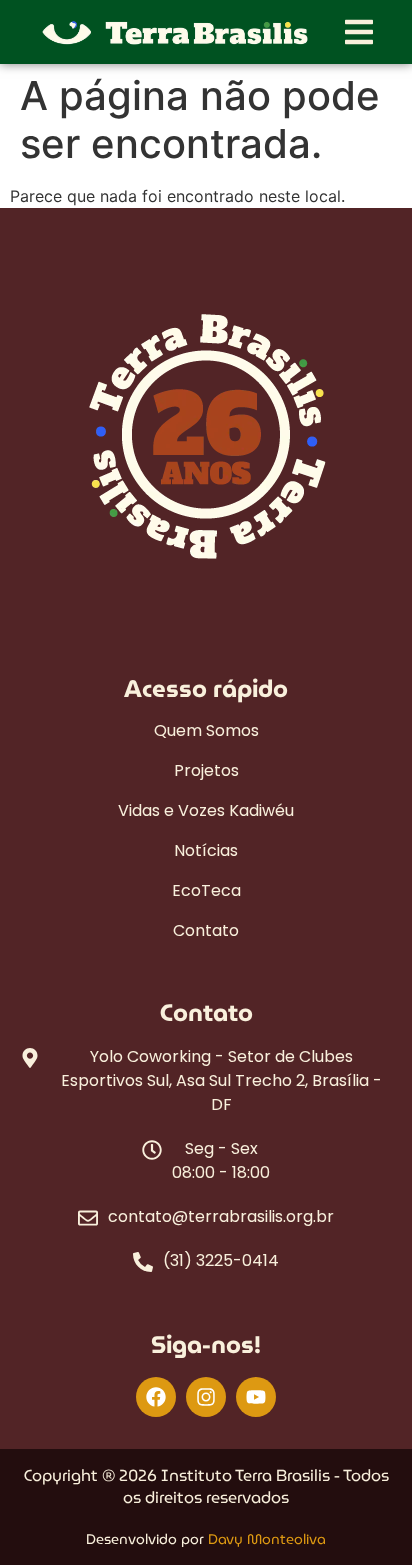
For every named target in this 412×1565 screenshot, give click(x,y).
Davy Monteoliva (267, 1539)
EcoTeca (206, 891)
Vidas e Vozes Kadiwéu (206, 811)
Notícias (206, 851)
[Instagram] (206, 1397)
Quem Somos (206, 731)
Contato (206, 931)
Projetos (206, 771)
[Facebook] (156, 1397)
